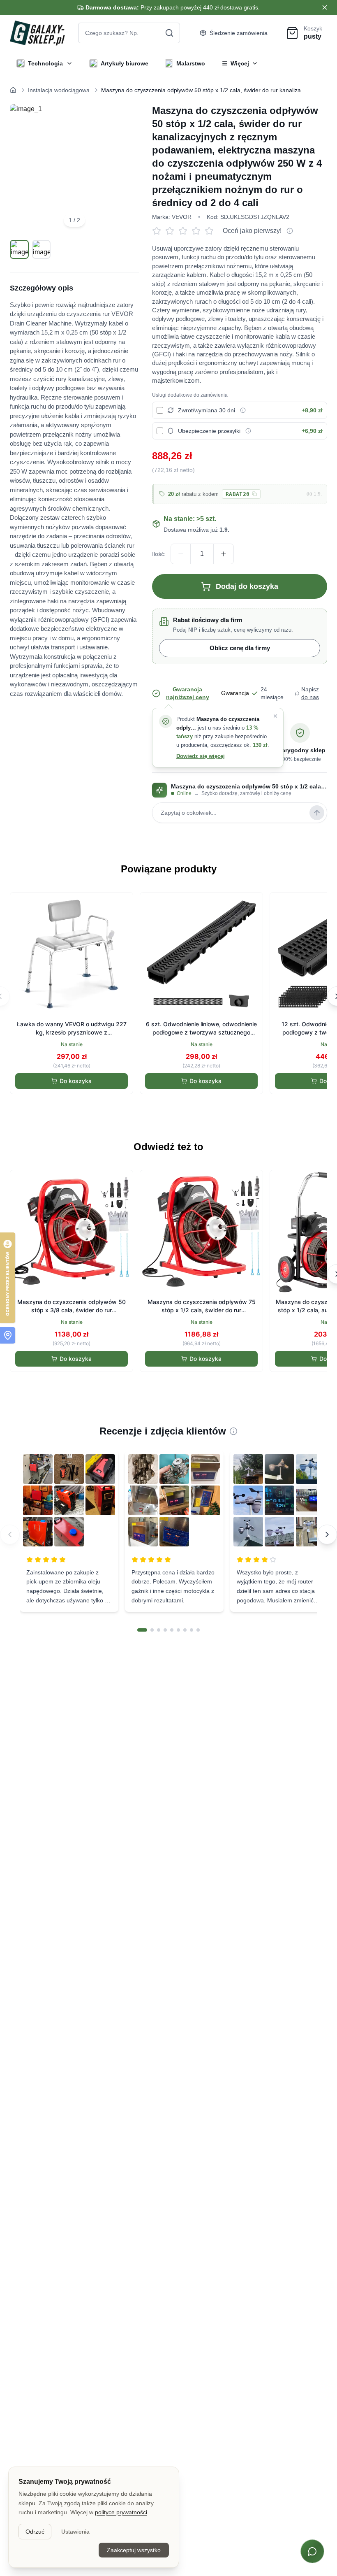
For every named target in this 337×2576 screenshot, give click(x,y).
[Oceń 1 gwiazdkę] (159, 231)
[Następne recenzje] (327, 1534)
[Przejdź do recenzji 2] (152, 1630)
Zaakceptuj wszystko (134, 2550)
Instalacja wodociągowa (59, 90)
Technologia (45, 63)
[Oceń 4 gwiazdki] (198, 231)
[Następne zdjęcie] (123, 169)
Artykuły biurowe (125, 63)
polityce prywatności (121, 2512)
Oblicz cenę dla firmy (240, 648)
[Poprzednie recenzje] (10, 1534)
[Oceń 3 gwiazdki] (185, 231)
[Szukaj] (169, 33)
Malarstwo (191, 63)
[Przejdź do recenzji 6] (178, 1630)
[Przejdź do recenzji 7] (185, 1630)
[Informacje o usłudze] (243, 410)
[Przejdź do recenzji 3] (159, 1630)
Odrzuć (35, 2532)
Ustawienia (75, 2532)
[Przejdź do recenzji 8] (192, 1630)
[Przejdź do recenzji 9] (198, 1630)
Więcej (240, 63)
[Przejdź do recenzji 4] (165, 1630)
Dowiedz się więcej (201, 756)
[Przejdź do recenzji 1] (142, 1630)
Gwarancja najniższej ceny (188, 693)
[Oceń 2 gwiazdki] (172, 231)
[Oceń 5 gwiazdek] (211, 231)
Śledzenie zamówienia (239, 33)
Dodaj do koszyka (247, 586)
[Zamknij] (275, 716)
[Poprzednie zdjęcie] (25, 169)
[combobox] (129, 33)
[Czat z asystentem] (312, 2551)
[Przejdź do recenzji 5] (172, 1630)
